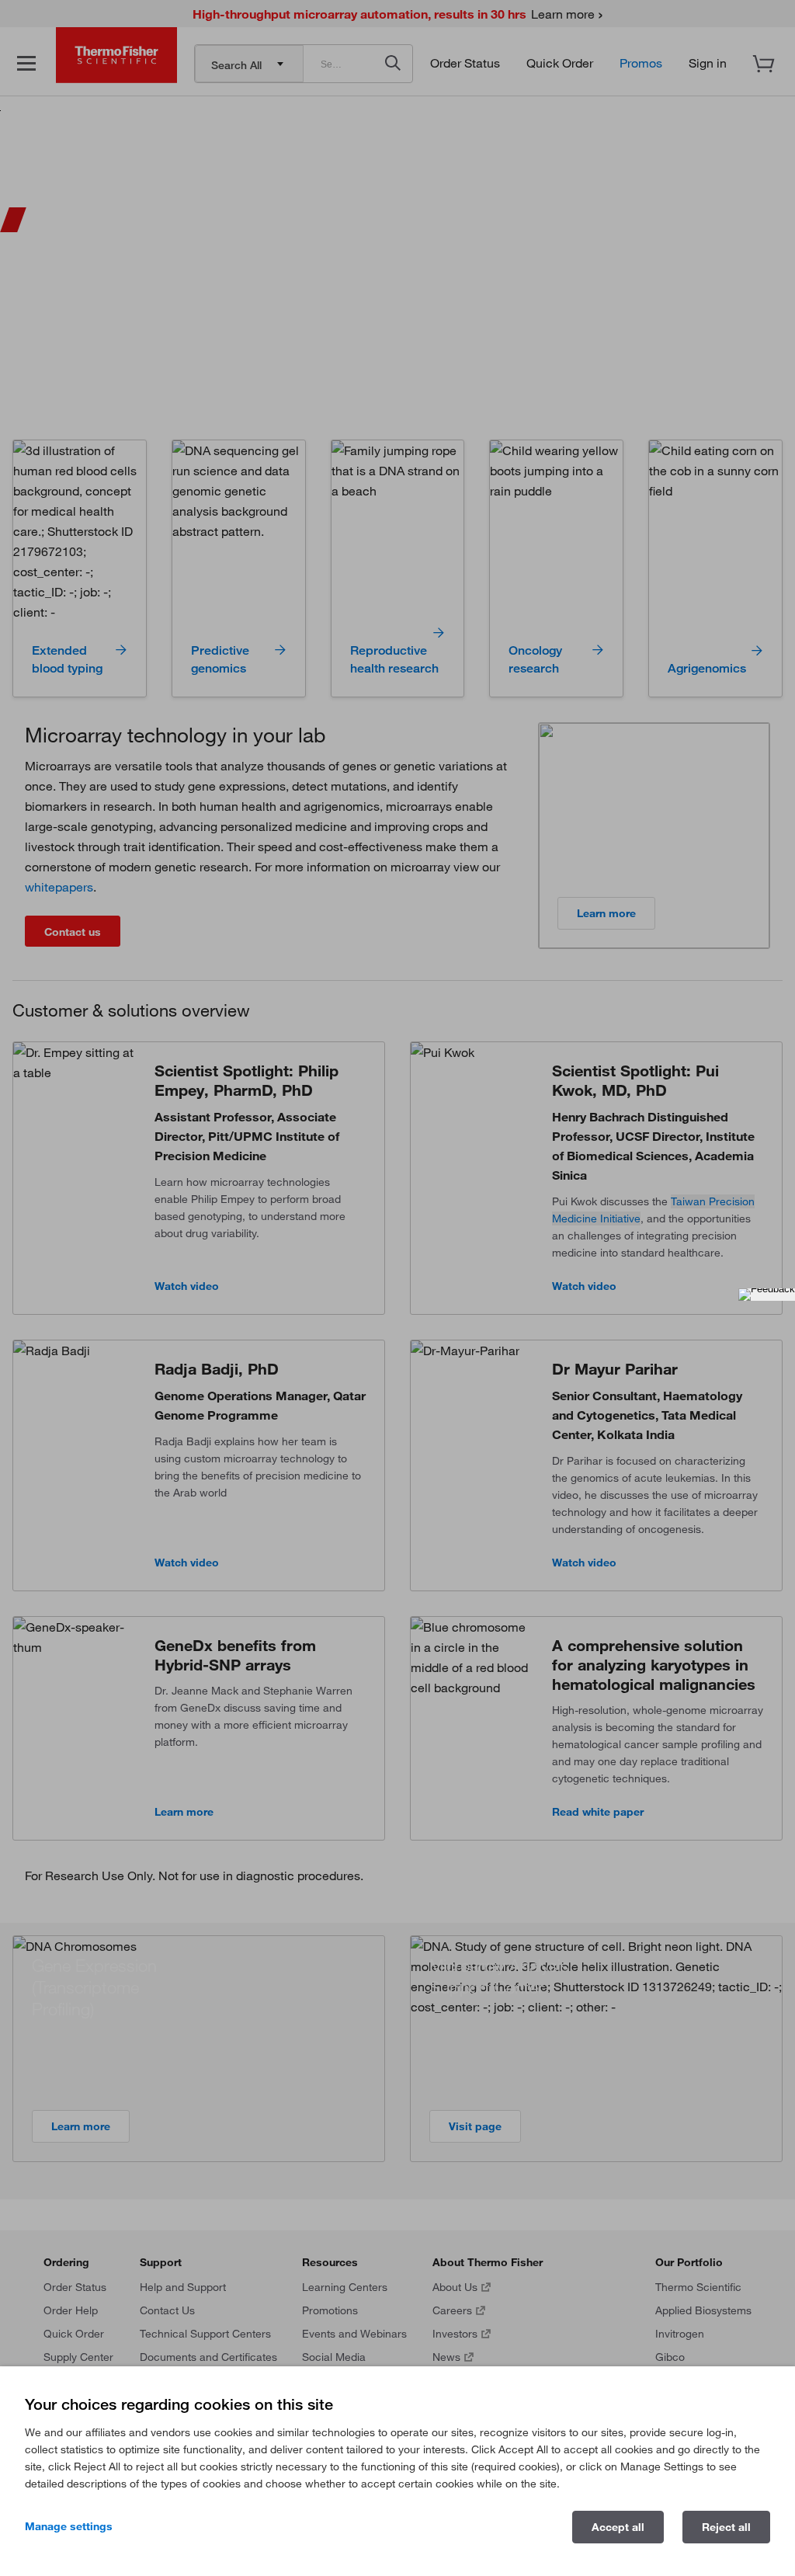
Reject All (726, 2527)
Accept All (618, 2527)
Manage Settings (69, 2526)
